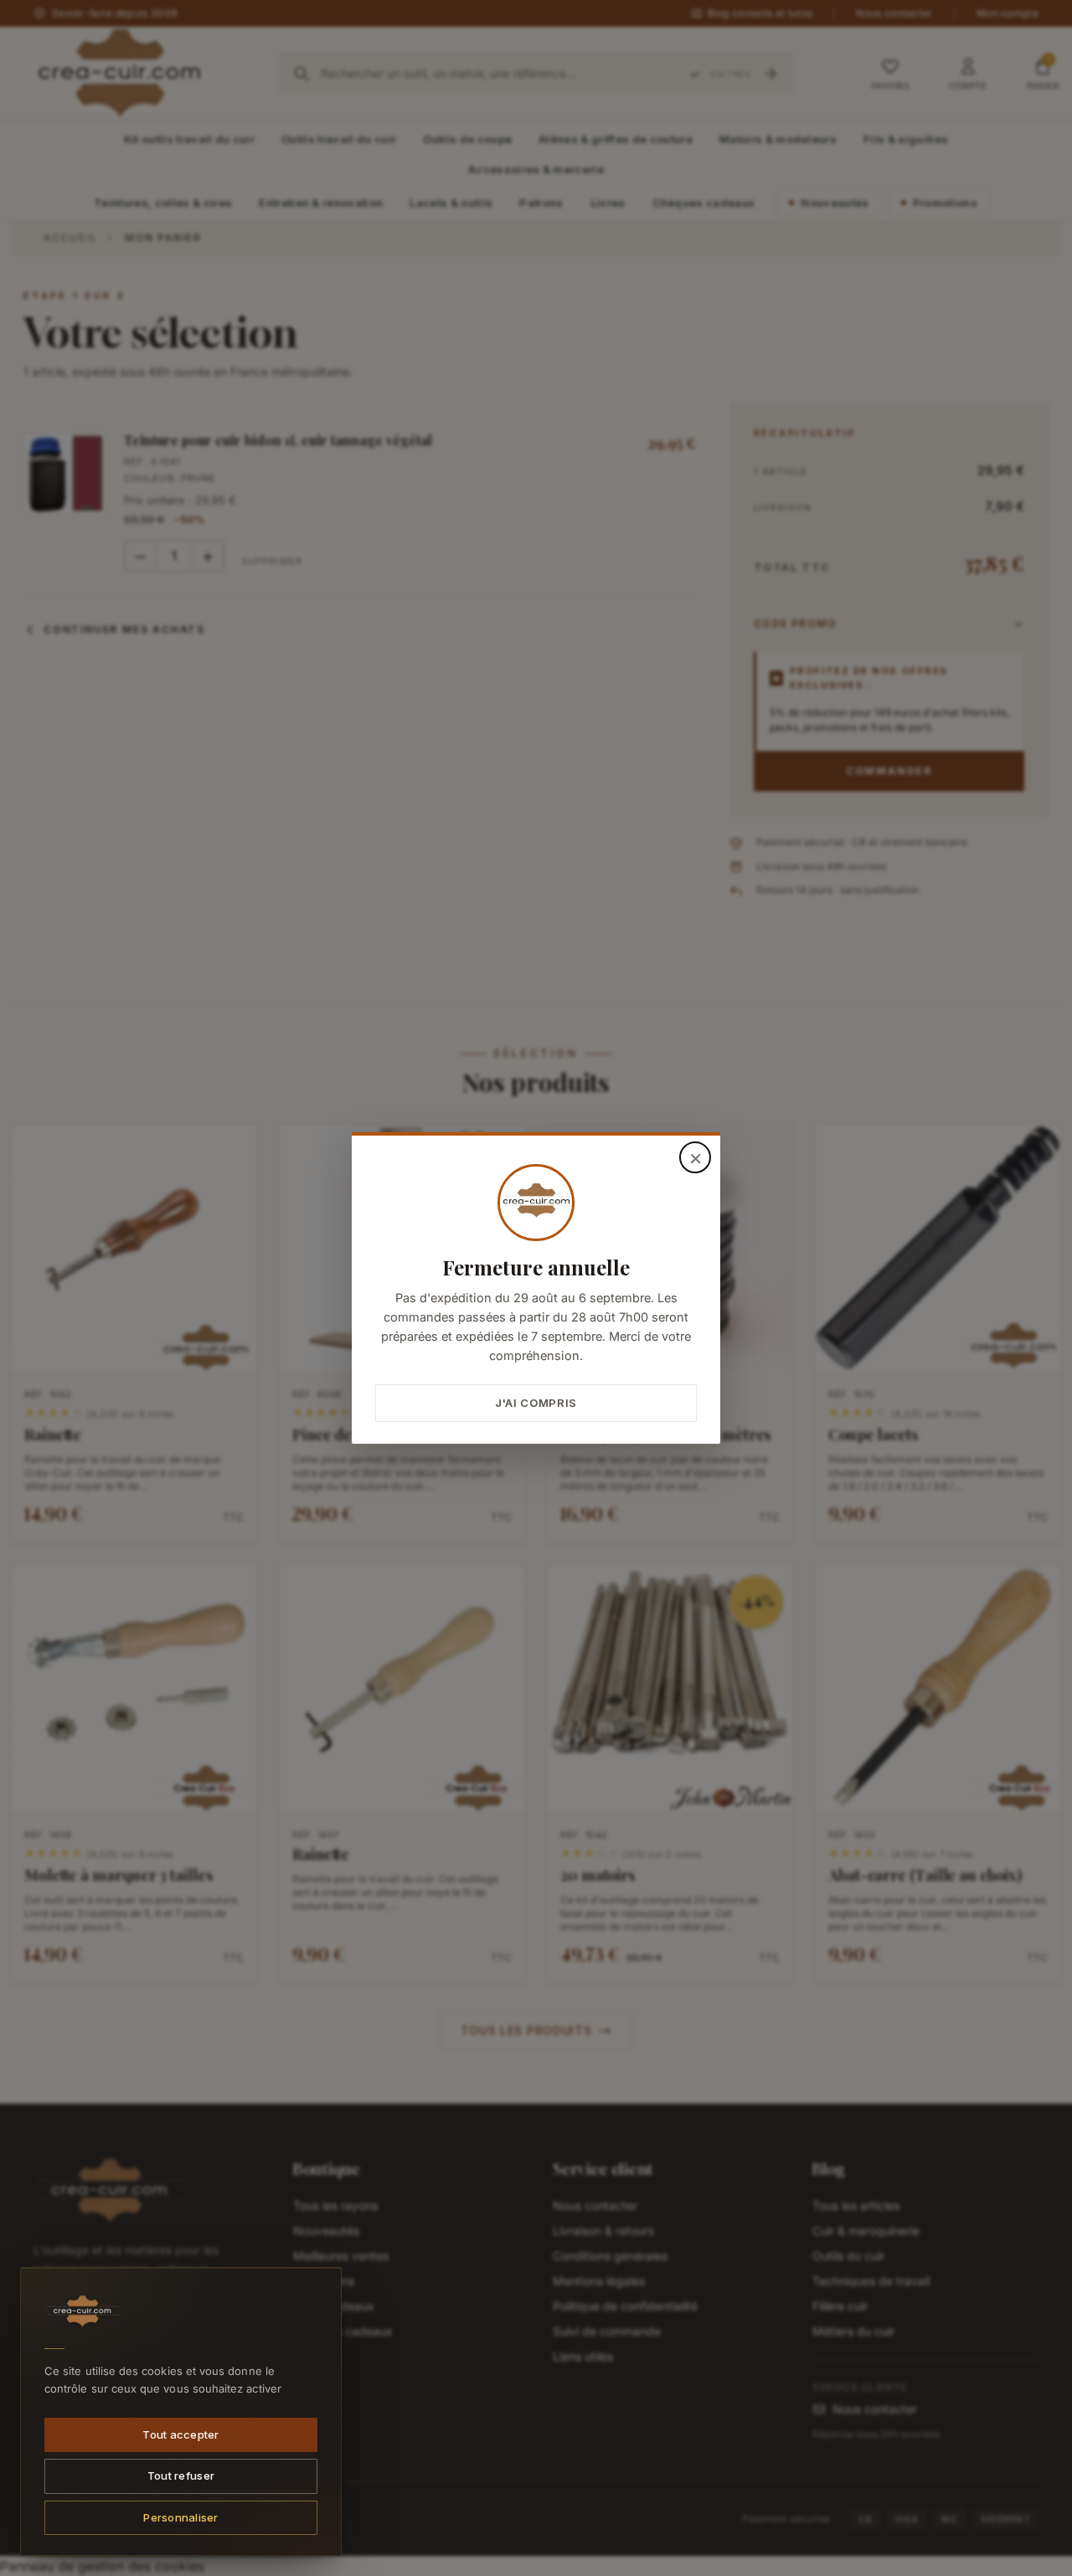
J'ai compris (536, 1403)
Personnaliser (180, 2517)
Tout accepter (180, 2434)
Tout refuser (181, 2476)
